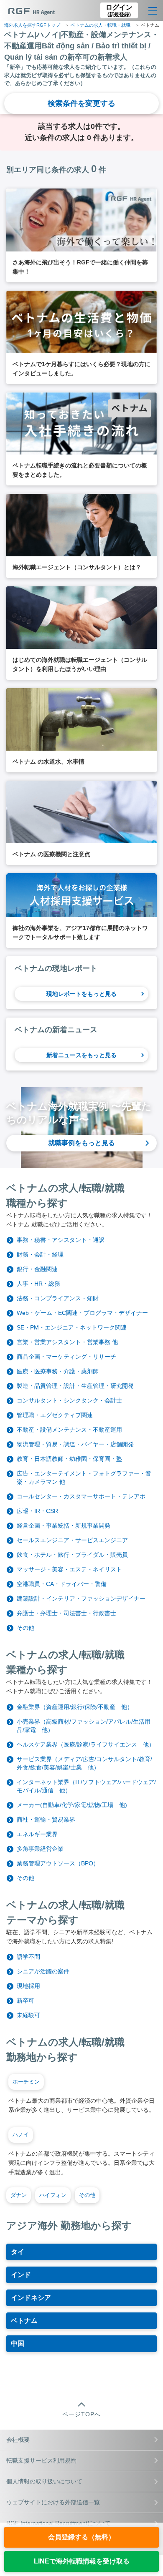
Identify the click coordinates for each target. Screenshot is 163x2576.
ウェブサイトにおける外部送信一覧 (53, 2502)
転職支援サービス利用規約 (41, 2460)
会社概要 (18, 2440)
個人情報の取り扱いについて (44, 2481)
